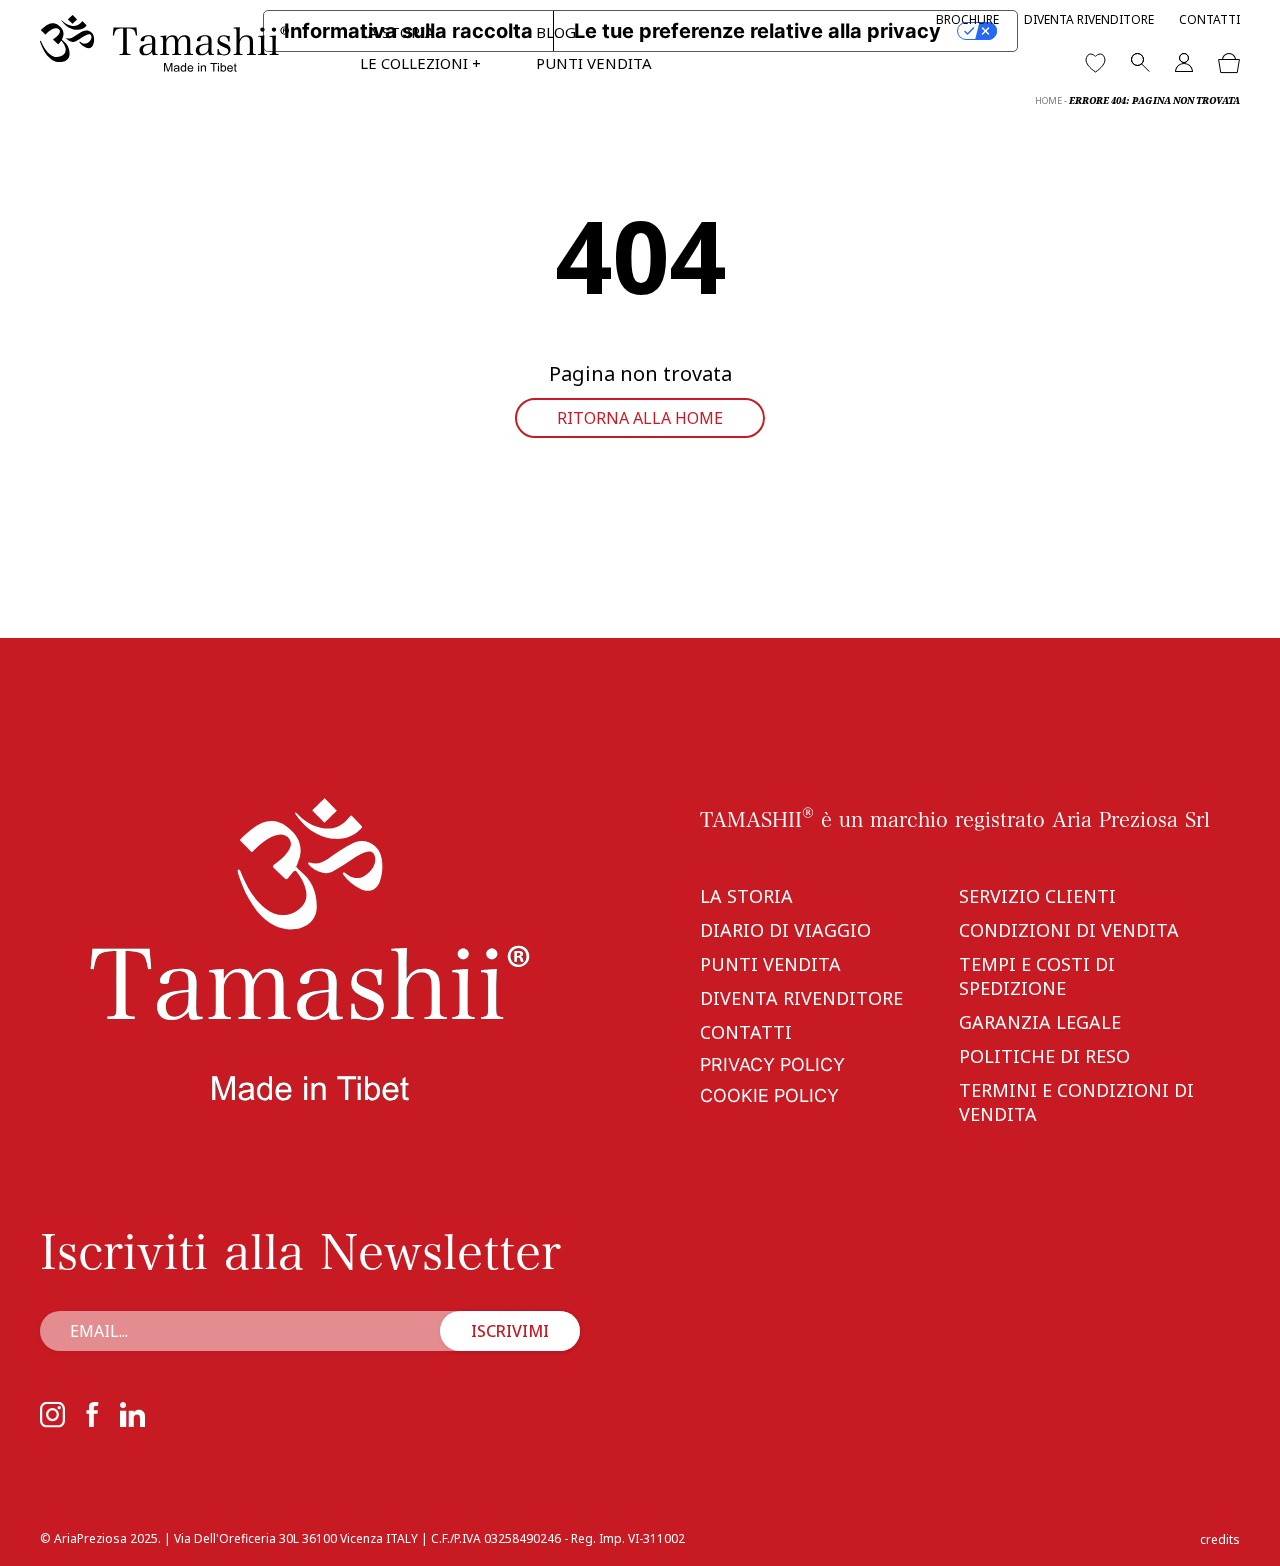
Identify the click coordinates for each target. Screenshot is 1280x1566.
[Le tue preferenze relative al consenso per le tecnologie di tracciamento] (1245, 1531)
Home (1048, 100)
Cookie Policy (769, 1095)
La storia (397, 32)
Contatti (1209, 19)
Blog (556, 32)
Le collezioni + (420, 63)
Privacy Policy (772, 1064)
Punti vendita (594, 63)
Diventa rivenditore (1089, 19)
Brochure (967, 19)
